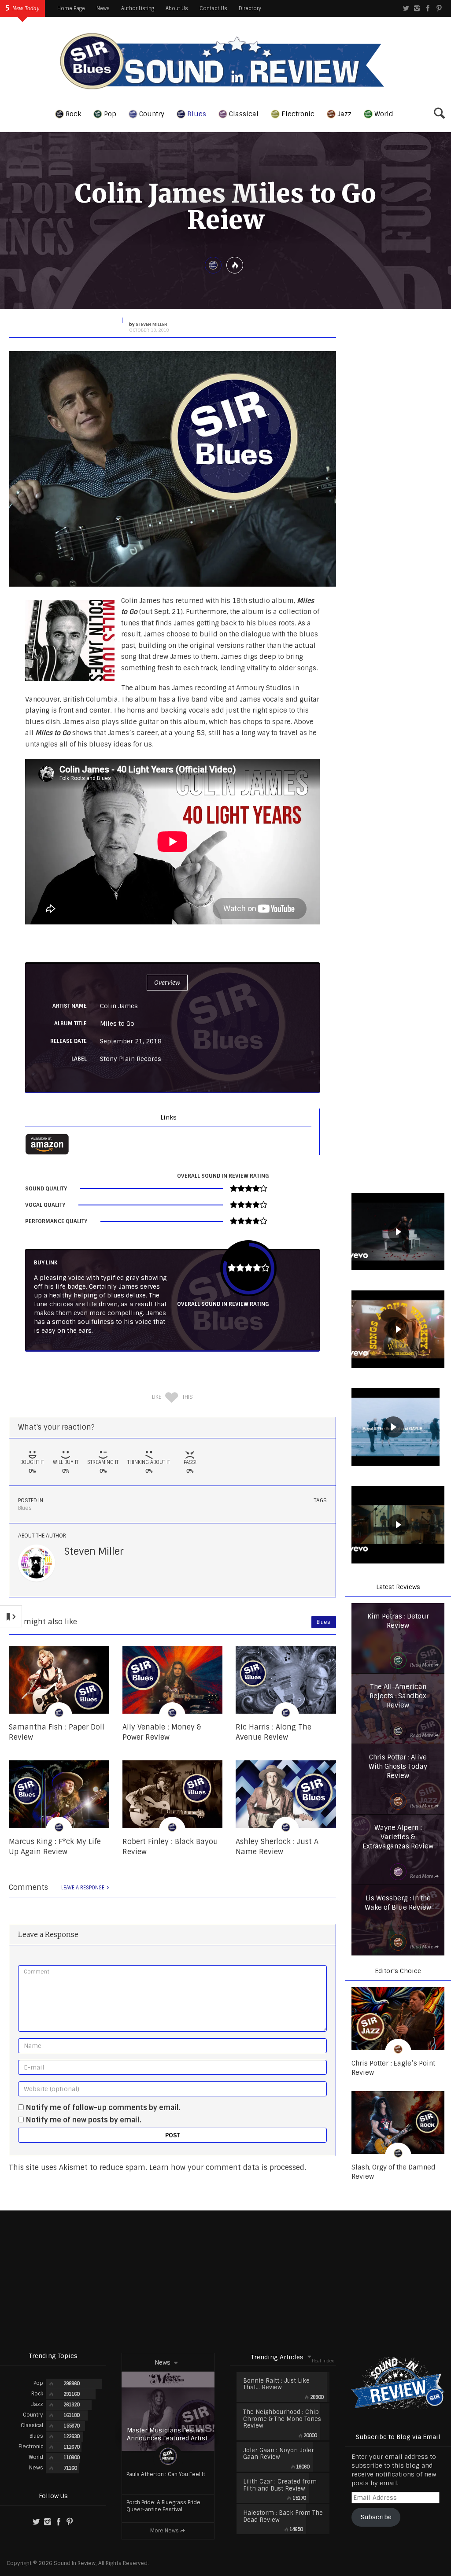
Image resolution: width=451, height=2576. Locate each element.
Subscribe (376, 2517)
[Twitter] (406, 8)
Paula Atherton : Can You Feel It (166, 2474)
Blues (25, 1508)
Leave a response (83, 1888)
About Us (177, 8)
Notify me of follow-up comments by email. (103, 2108)
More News (165, 2531)
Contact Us (213, 8)
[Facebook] (428, 8)
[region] (398, 1233)
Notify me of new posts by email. (84, 2120)
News (103, 8)
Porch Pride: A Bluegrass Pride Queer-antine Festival (163, 2506)
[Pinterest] (439, 8)
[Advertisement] (225, 2281)
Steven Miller (94, 1551)
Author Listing (138, 8)
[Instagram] (417, 8)
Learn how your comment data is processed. (228, 2168)
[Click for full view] (172, 469)
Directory (250, 8)
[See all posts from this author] (37, 1563)
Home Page (71, 8)
